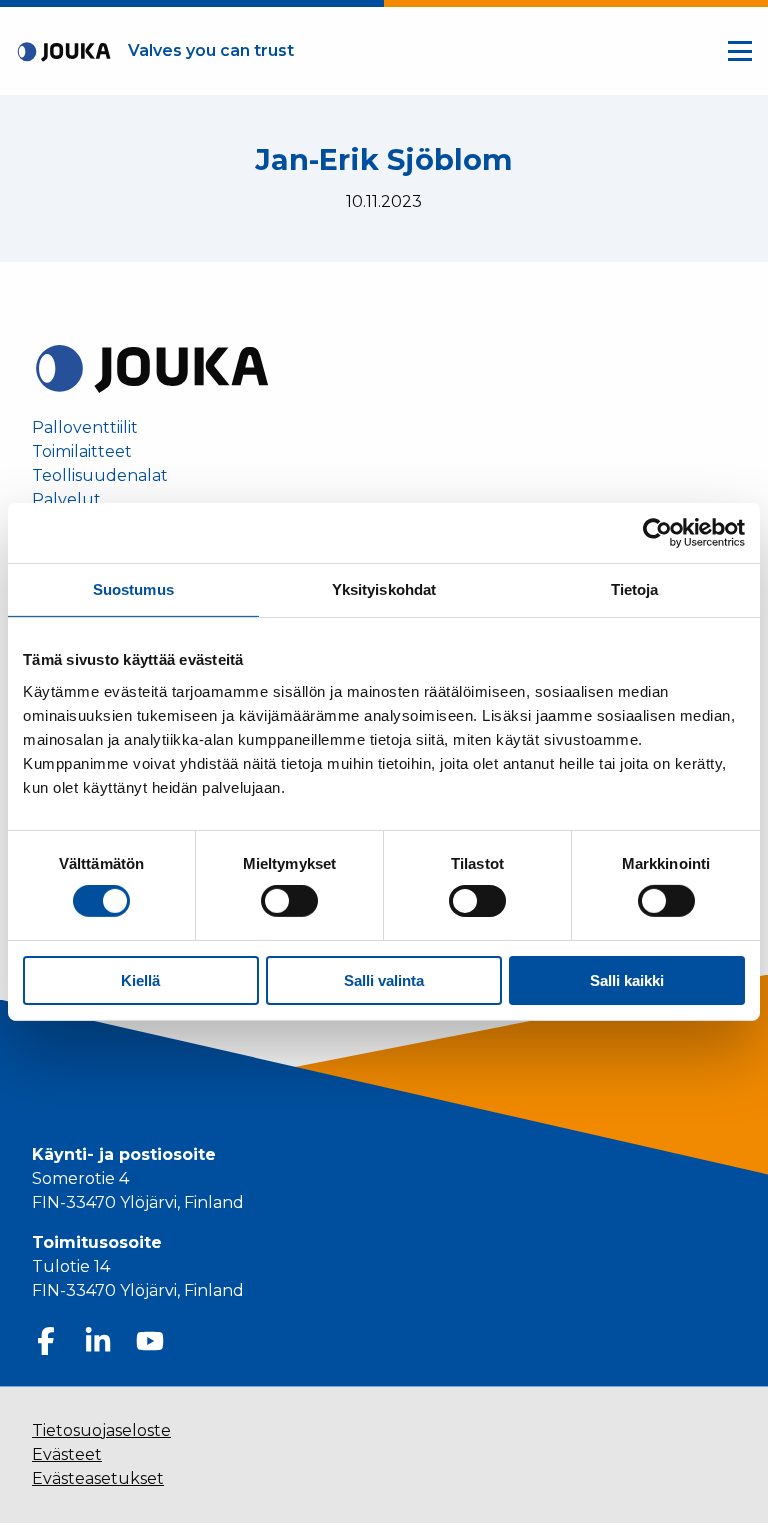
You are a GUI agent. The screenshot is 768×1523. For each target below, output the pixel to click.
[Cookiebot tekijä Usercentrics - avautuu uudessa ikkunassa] (657, 532)
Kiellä (140, 980)
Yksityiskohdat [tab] (384, 588)
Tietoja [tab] (635, 588)
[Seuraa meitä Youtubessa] (150, 1341)
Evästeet (67, 1454)
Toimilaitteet (82, 452)
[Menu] (740, 51)
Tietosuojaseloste (101, 1430)
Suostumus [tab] (133, 588)
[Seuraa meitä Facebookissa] (46, 1341)
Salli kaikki (627, 980)
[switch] (289, 901)
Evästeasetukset (98, 1478)
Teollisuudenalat (100, 476)
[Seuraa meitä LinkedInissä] (98, 1341)
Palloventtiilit (85, 428)
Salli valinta (384, 980)
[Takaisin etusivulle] (152, 367)
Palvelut (66, 500)
